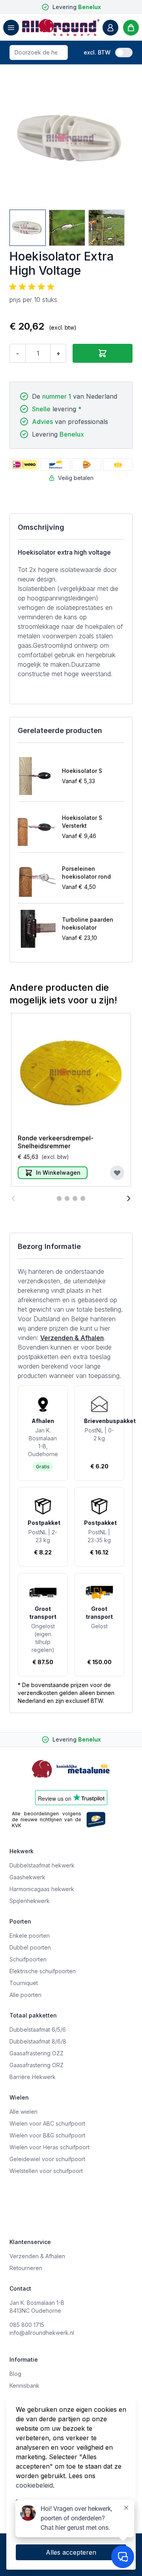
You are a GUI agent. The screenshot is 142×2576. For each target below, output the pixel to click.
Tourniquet (24, 1983)
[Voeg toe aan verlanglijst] (117, 1173)
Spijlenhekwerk (30, 1901)
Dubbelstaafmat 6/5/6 (38, 2029)
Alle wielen (23, 2112)
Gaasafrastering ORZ (36, 2065)
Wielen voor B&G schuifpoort (47, 2135)
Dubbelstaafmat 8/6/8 (38, 2041)
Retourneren (26, 2268)
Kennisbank (24, 2386)
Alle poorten (25, 1995)
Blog (15, 2374)
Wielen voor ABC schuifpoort (47, 2123)
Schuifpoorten (28, 1959)
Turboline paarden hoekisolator (88, 923)
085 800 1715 (27, 2325)
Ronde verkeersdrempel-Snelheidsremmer (56, 1142)
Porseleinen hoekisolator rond (86, 873)
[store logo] (61, 27)
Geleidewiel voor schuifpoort (47, 2159)
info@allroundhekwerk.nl (42, 2333)
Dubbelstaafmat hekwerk (42, 1865)
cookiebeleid (34, 2485)
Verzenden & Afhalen (72, 1338)
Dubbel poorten (30, 1947)
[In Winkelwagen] (103, 353)
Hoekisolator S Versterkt (82, 822)
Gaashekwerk (27, 1877)
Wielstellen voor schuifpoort (46, 2171)
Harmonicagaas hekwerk (42, 1889)
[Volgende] (129, 1198)
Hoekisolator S (82, 771)
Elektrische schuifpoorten (43, 1971)
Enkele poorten (30, 1936)
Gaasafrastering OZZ (36, 2053)
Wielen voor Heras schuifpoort (50, 2147)
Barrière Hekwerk (33, 2077)
